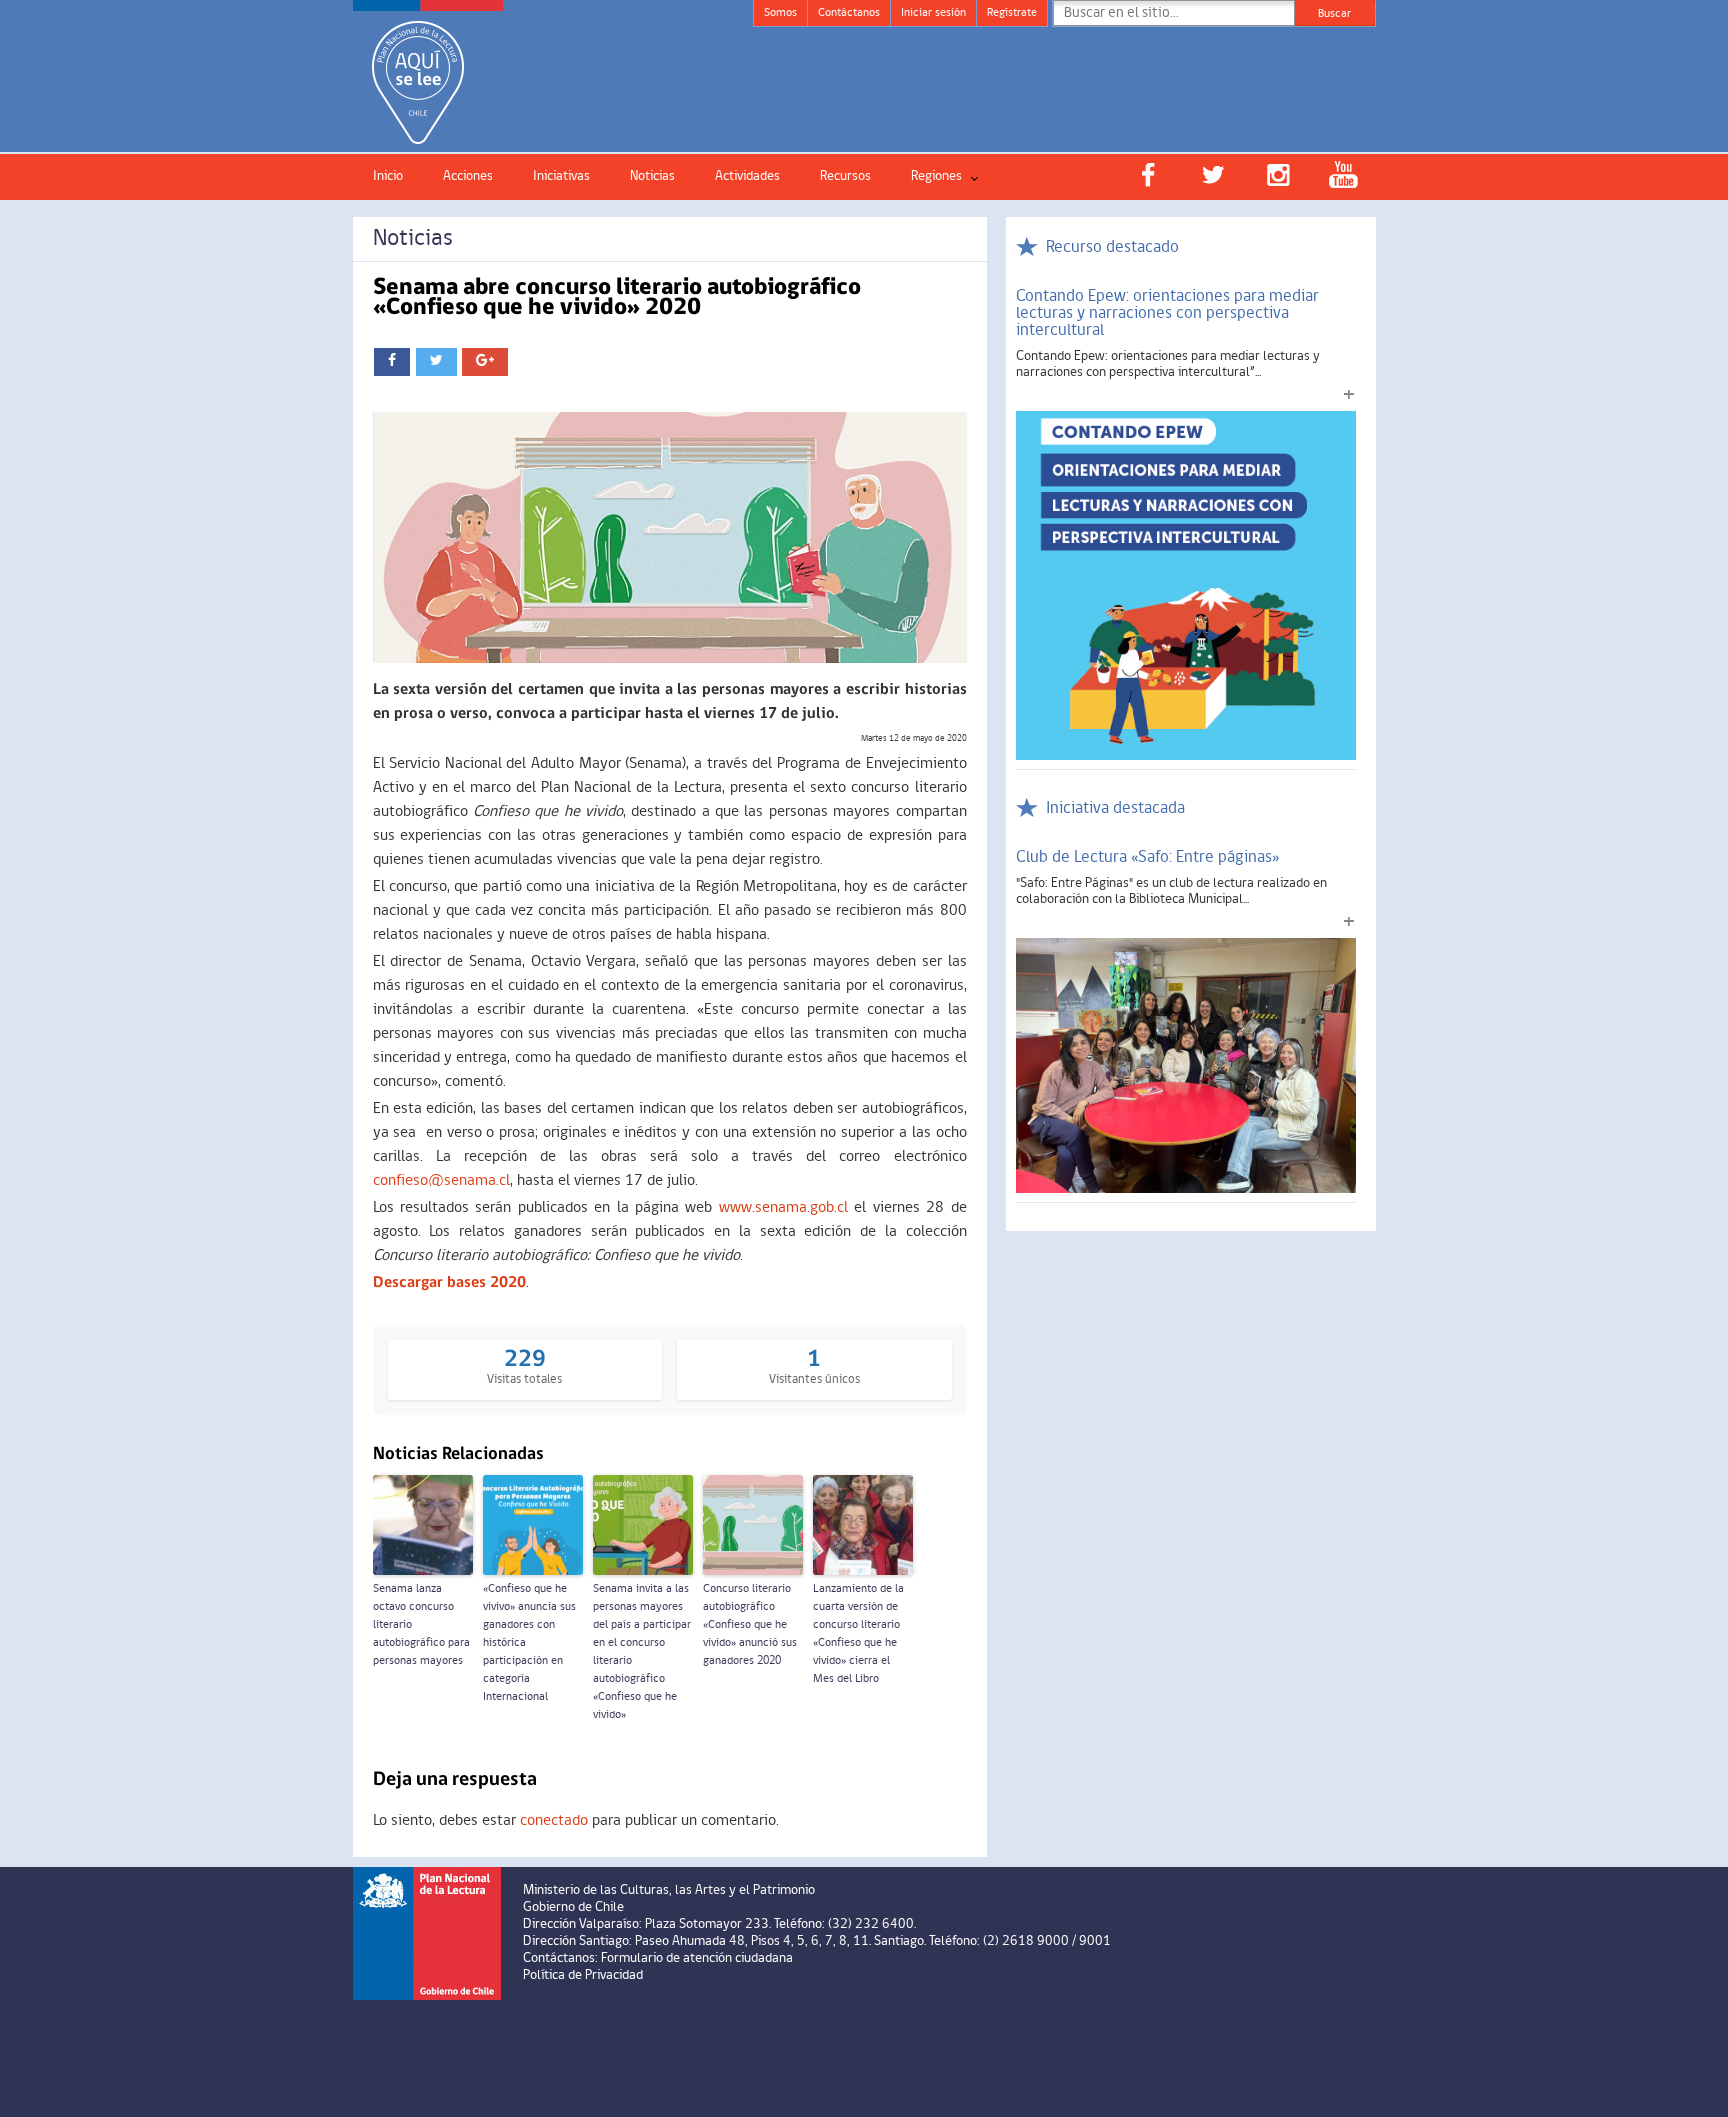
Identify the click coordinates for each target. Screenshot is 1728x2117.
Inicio (388, 176)
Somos (780, 13)
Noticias (652, 176)
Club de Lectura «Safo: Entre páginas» (1148, 857)
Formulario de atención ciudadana (697, 1958)
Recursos (845, 176)
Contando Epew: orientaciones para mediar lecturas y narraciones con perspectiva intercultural (1167, 313)
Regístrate (1012, 13)
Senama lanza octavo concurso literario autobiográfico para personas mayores (421, 1625)
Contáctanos (849, 13)
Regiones (936, 176)
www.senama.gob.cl (783, 1208)
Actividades (747, 176)
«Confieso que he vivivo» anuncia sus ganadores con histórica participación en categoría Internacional (529, 1643)
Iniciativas (561, 176)
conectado (554, 1821)
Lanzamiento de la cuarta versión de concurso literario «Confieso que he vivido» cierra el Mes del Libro (858, 1634)
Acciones (468, 176)
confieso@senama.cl (441, 1181)
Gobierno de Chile (573, 1907)
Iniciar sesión (933, 13)
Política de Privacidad (583, 1975)
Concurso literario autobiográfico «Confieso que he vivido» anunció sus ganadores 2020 (750, 1625)
